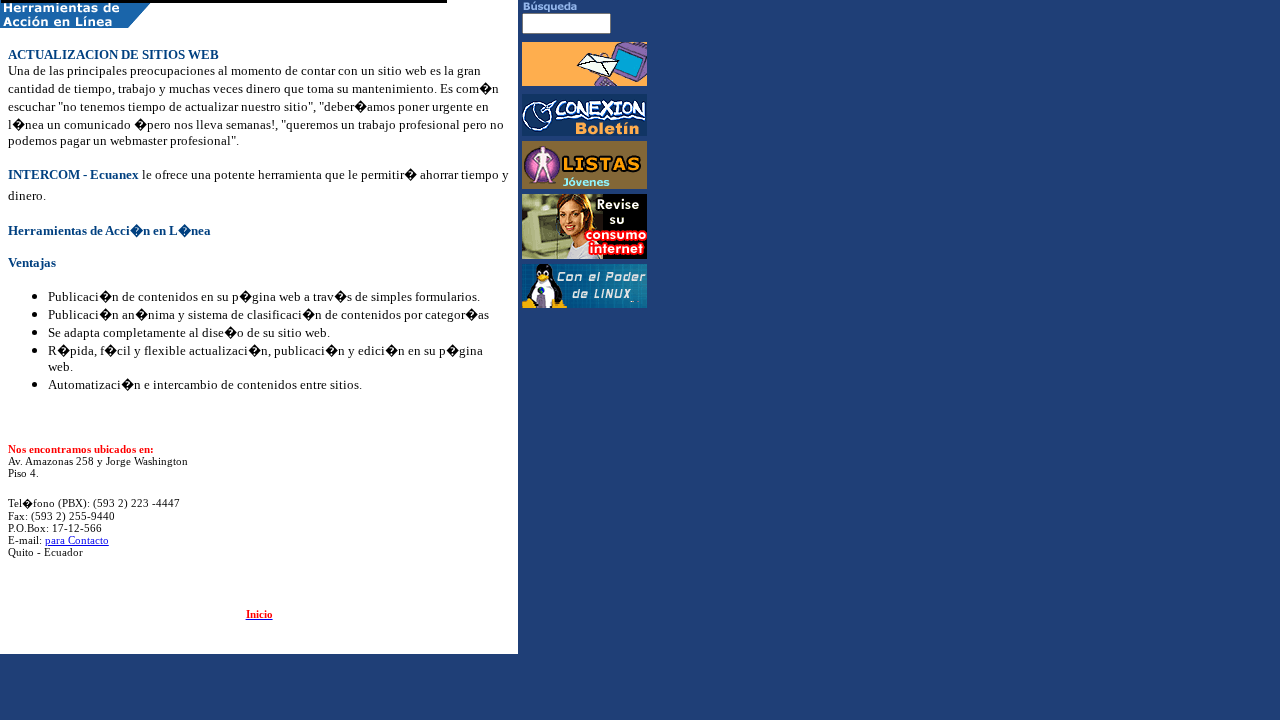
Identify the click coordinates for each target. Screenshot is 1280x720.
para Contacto (77, 540)
